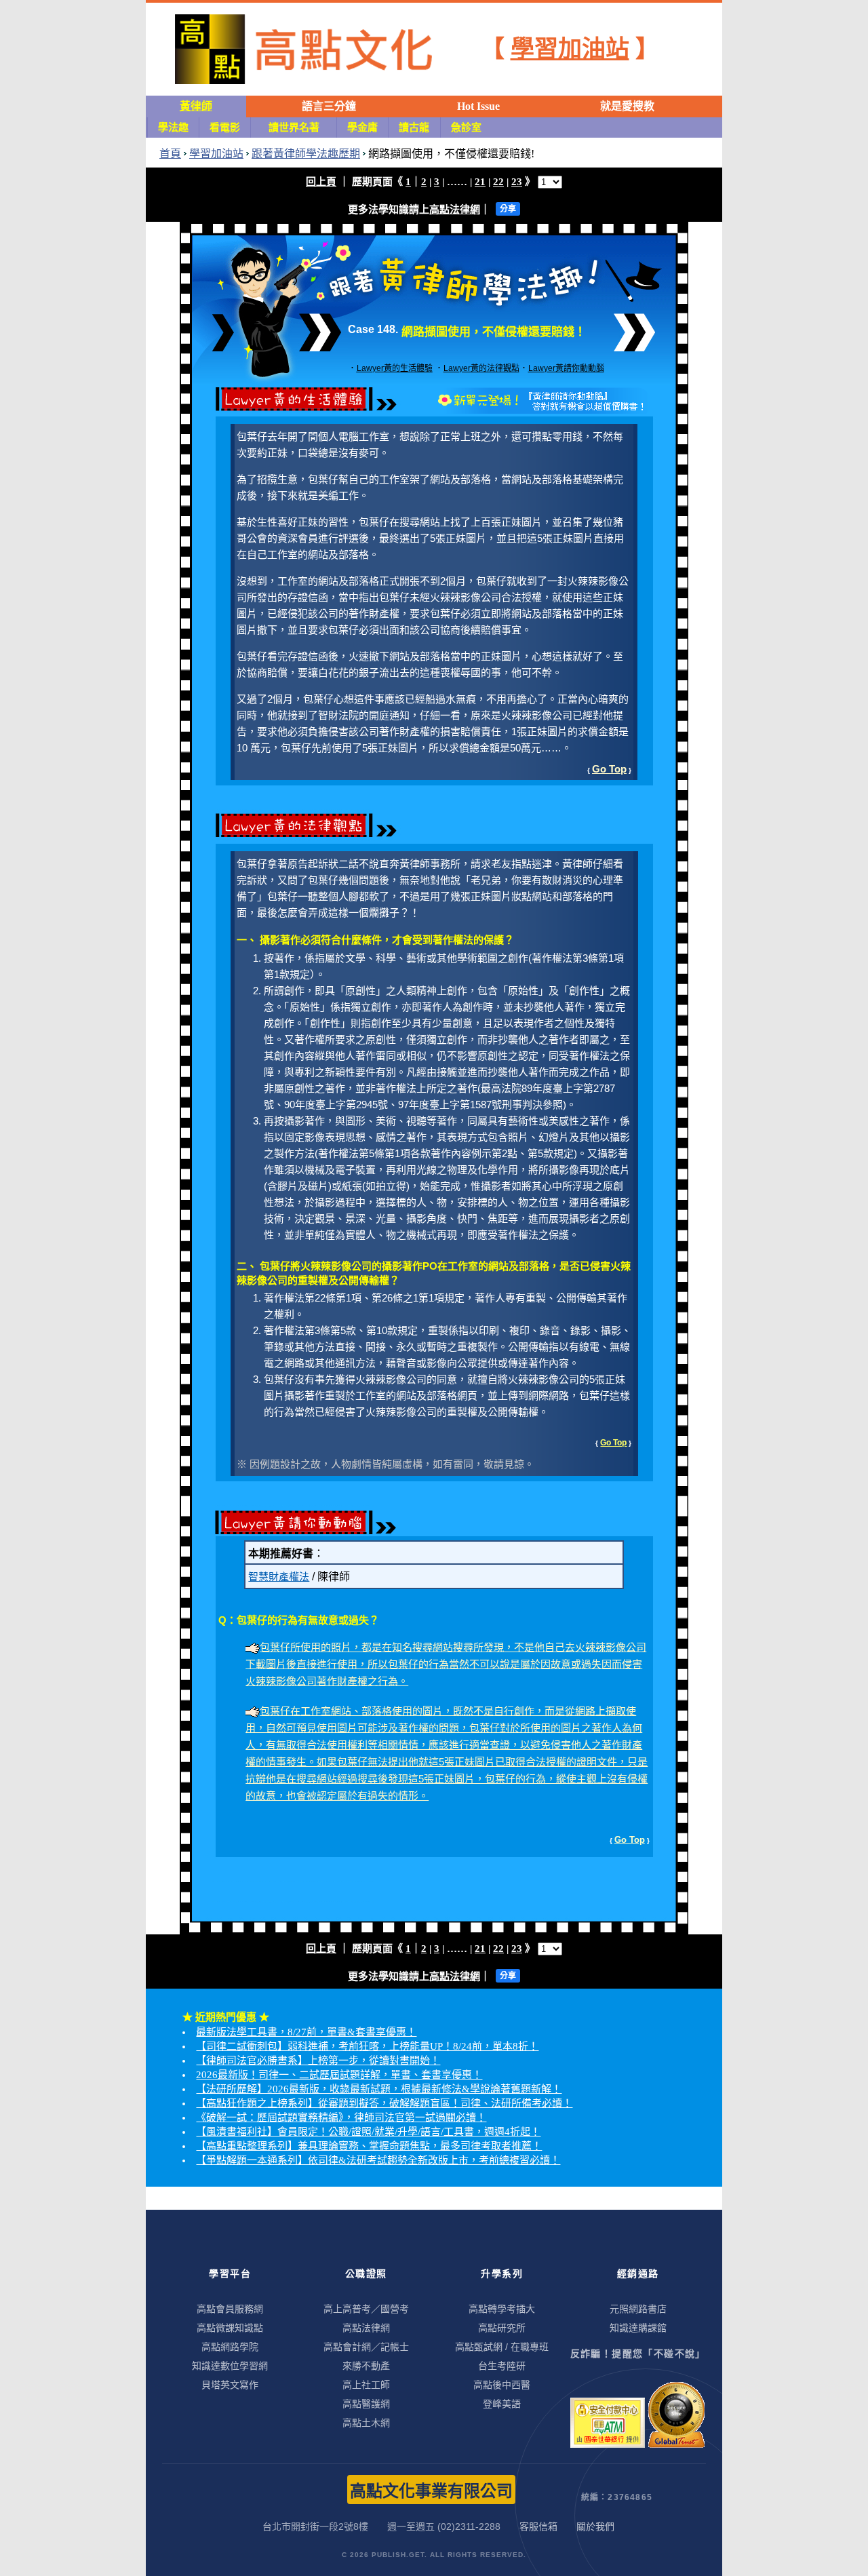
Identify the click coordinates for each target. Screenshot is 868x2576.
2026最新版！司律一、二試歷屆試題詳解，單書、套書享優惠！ (339, 2075)
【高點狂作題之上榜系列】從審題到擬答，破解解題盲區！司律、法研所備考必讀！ (384, 2103)
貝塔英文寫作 (230, 2385)
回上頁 (321, 182)
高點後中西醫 (502, 2385)
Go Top (609, 769)
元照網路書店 (638, 2309)
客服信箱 (538, 2526)
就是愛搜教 (627, 106)
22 (498, 182)
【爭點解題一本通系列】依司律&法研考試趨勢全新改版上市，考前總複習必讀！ (378, 2160)
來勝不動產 (366, 2366)
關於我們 (595, 2526)
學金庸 (362, 128)
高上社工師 (366, 2385)
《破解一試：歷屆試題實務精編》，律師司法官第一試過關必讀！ (341, 2118)
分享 (508, 209)
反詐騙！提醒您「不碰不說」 (638, 2354)
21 (480, 182)
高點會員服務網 (230, 2309)
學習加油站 (570, 49)
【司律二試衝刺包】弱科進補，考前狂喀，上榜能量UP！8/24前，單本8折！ (367, 2046)
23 (517, 182)
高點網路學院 (230, 2347)
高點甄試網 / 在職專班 (502, 2347)
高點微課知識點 (230, 2328)
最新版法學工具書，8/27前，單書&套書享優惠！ (306, 2032)
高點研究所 (502, 2328)
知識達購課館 (638, 2328)
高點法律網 (455, 210)
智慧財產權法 (279, 1577)
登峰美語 (502, 2404)
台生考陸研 (502, 2366)
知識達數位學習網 (230, 2366)
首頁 (170, 154)
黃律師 (196, 106)
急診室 (466, 128)
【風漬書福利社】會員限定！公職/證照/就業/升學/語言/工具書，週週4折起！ (368, 2132)
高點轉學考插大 (502, 2309)
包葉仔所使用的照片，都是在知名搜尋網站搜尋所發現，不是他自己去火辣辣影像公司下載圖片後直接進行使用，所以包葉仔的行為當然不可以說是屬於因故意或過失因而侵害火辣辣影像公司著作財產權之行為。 (446, 1664)
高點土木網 (366, 2423)
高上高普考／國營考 (366, 2309)
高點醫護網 (366, 2404)
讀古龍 (414, 128)
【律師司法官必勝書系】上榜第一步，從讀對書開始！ (318, 2061)
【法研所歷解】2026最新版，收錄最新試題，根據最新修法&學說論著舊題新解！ (379, 2089)
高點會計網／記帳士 (366, 2347)
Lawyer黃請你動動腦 (566, 368)
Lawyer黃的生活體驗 (395, 368)
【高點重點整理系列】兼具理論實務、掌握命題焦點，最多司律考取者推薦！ (369, 2146)
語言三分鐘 (329, 106)
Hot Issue (478, 106)
